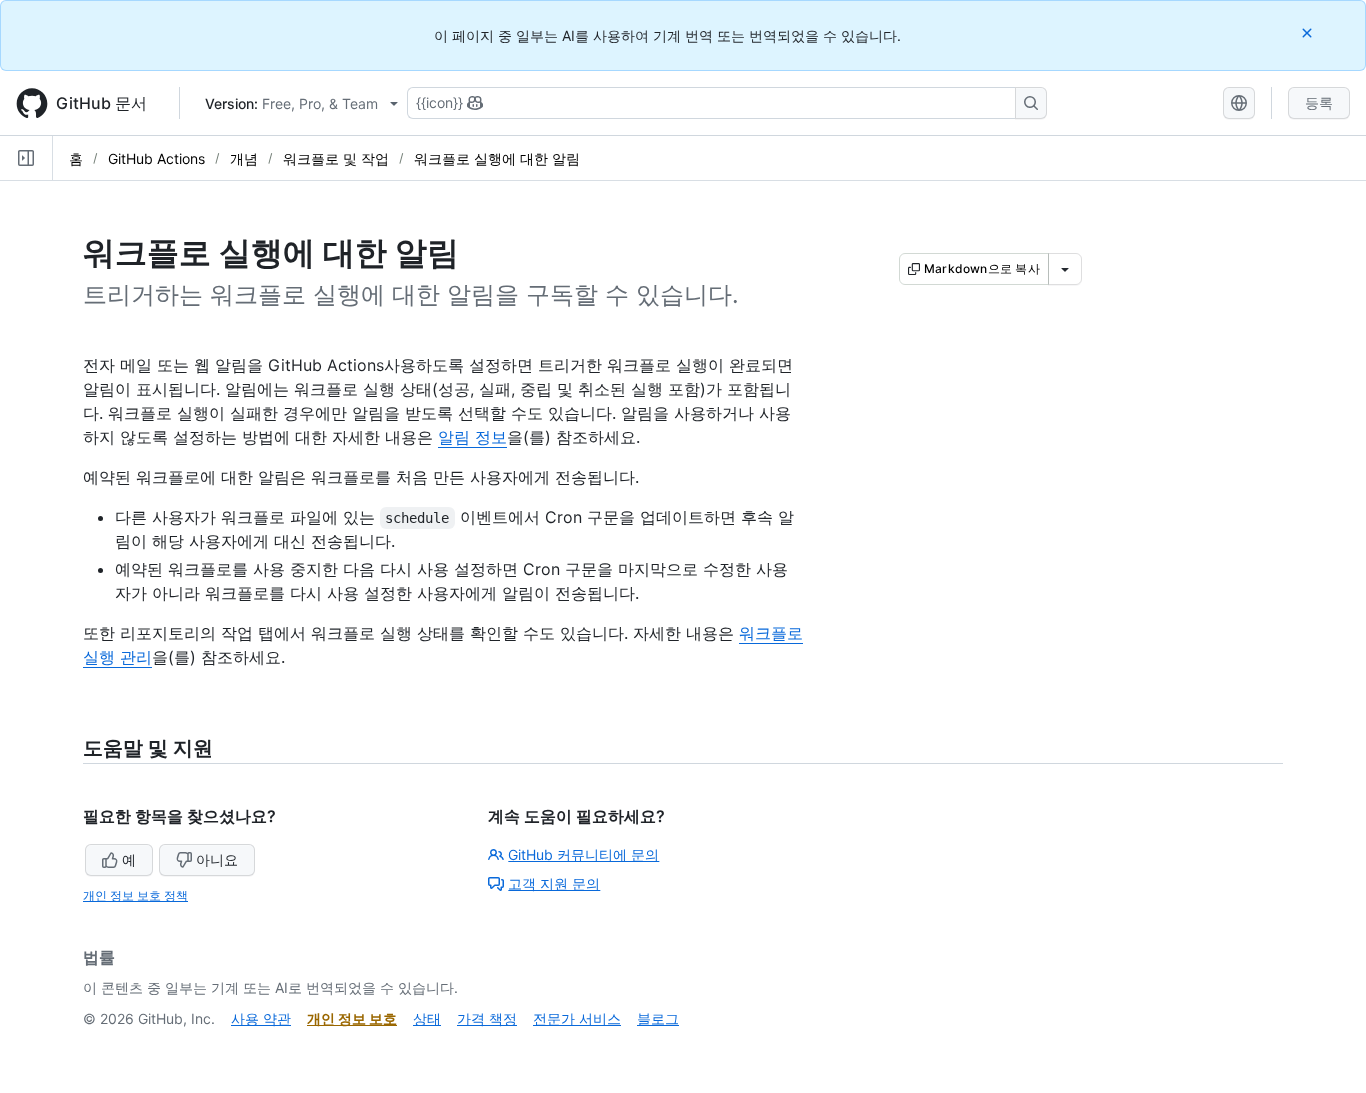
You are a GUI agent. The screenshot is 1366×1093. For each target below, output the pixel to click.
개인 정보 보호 (352, 1018)
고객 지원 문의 (554, 883)
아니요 (217, 859)
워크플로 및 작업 (336, 158)
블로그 (658, 1018)
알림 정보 (472, 437)
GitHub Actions (156, 158)
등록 (1319, 102)
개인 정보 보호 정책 (135, 895)
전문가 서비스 (577, 1018)
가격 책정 (487, 1018)
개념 (244, 158)
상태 (427, 1018)
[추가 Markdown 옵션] (1065, 269)
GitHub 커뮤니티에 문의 (583, 854)
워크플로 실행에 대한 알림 (497, 158)
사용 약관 (261, 1018)
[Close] (1309, 32)
